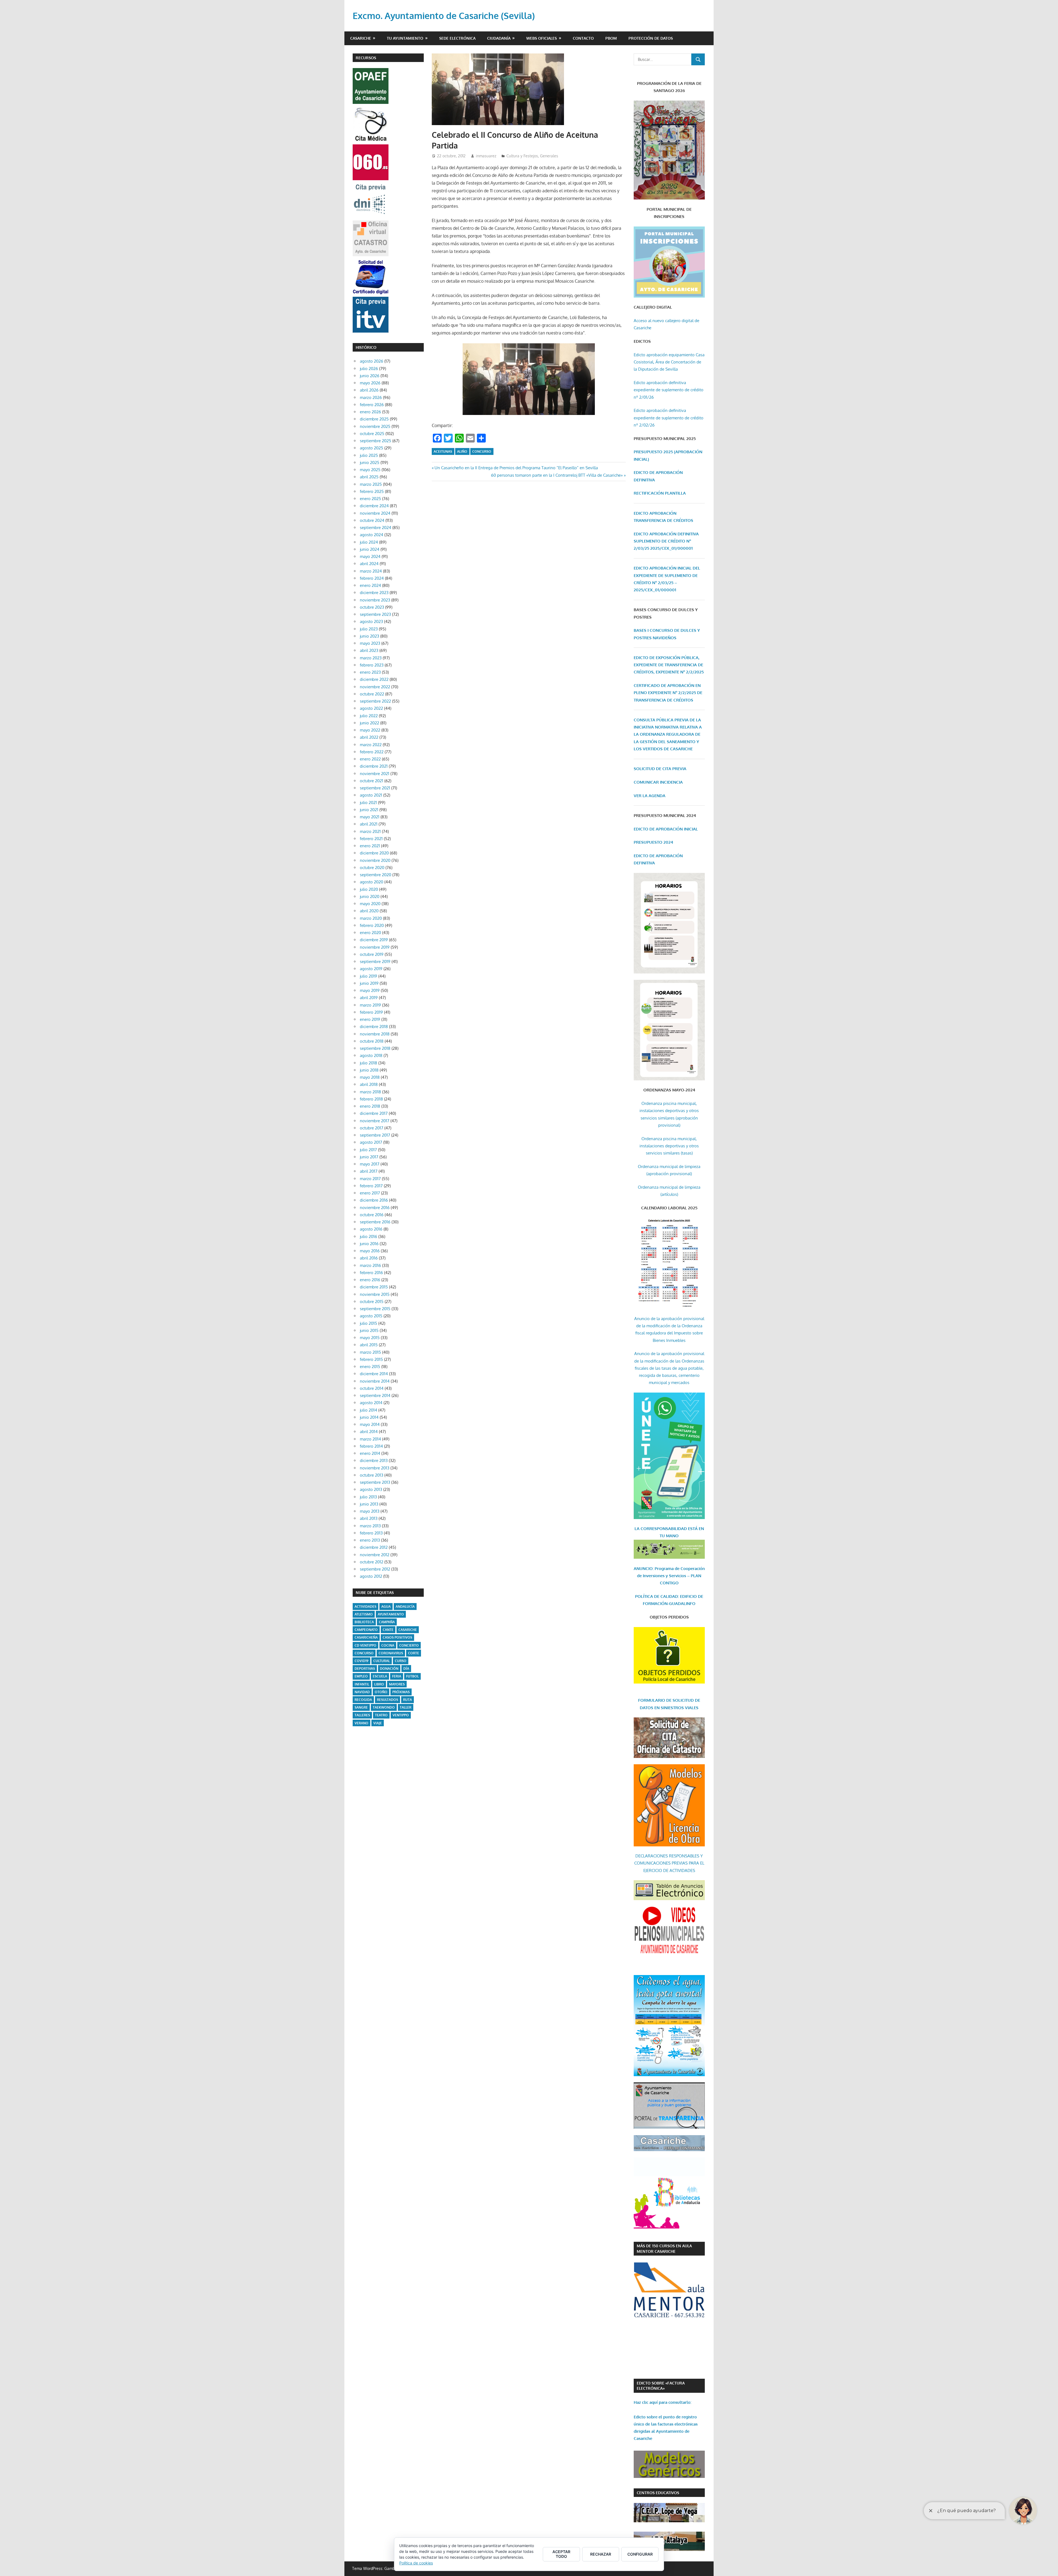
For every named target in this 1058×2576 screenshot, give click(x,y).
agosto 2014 (371, 1403)
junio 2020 (370, 896)
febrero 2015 (371, 1359)
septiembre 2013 (375, 1482)
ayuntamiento (391, 1614)
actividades (365, 1607)
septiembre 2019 (375, 961)
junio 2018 (369, 1070)
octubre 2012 (372, 1562)
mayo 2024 (370, 556)
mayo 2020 (370, 904)
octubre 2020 (372, 868)
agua (386, 1607)
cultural (382, 1661)
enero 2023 (370, 672)
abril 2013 (369, 1518)
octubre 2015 (372, 1302)
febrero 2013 (371, 1533)
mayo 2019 (370, 990)
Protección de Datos (651, 38)
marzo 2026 (371, 397)
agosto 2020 (372, 882)
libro (379, 1684)
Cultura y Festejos (522, 156)
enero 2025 (370, 499)
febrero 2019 (371, 1012)
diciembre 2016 (374, 1200)
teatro (381, 1715)
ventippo (401, 1715)
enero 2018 (370, 1106)
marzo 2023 (371, 658)
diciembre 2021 (374, 766)
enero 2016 (370, 1280)
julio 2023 (369, 629)
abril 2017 (369, 1171)
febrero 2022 (372, 752)
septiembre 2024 (376, 528)
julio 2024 (369, 542)
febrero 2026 (372, 405)
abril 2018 (369, 1084)
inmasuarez (486, 156)
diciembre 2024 (374, 506)
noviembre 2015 (375, 1294)
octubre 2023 (372, 607)
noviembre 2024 (375, 513)
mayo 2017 (370, 1164)
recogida (363, 1700)
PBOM (611, 38)
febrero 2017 (371, 1186)
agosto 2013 (371, 1489)
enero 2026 (370, 412)
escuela (380, 1676)
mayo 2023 (370, 643)
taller (406, 1707)
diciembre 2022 (374, 679)
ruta (407, 1700)
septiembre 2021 (375, 788)
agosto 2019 (371, 969)
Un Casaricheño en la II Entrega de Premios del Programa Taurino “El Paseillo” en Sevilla (516, 468)
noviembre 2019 (375, 947)
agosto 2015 (371, 1316)
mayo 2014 (370, 1424)
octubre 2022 (372, 694)
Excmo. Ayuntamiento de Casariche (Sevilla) (444, 16)
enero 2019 (370, 1019)
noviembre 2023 (375, 600)
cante (388, 1630)
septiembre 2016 (375, 1222)
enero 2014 (370, 1453)
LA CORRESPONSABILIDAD (661, 1529)
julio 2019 (369, 976)
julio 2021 (368, 803)
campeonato (366, 1630)
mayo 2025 (370, 470)
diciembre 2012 (374, 1547)
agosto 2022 (371, 708)
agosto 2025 (372, 448)
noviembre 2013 (375, 1468)
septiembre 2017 (375, 1135)
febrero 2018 (371, 1099)
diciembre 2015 (374, 1287)
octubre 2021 (372, 781)
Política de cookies (416, 2563)
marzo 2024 (371, 571)
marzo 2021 (370, 831)
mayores (397, 1684)
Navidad (362, 1692)
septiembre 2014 (375, 1395)
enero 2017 (370, 1193)
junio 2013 (369, 1504)
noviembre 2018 (375, 1034)
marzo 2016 (370, 1265)
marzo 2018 (370, 1092)
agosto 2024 (372, 535)
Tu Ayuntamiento (405, 38)
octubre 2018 (372, 1041)
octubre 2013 (372, 1475)
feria (397, 1676)
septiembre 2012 (375, 1569)
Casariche (361, 38)
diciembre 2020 (374, 853)
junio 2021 (369, 810)
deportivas (365, 1669)
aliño (462, 451)
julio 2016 (369, 1236)
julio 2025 (369, 455)
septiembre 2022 (375, 701)
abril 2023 (369, 650)
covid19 (361, 1661)
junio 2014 (369, 1417)
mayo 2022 (370, 730)
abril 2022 (369, 737)
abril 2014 (369, 1432)
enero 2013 (370, 1540)
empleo (361, 1676)
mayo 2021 (370, 817)
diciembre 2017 (374, 1113)
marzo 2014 (370, 1439)
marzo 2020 (371, 918)
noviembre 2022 (375, 687)
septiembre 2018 (375, 1048)
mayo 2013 (370, 1511)
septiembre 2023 (375, 614)
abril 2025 (369, 477)
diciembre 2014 (374, 1374)
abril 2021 (369, 824)
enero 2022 (370, 759)
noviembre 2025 (375, 426)
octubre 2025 (372, 434)
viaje (378, 1723)
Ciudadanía (499, 38)
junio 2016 (369, 1244)
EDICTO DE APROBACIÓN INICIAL (666, 829)
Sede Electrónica (457, 38)
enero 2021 (370, 846)
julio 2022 (369, 716)
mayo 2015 (370, 1338)
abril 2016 (369, 1258)
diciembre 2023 (374, 593)
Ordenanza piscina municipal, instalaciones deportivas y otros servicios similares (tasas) (669, 1146)
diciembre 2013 (374, 1460)
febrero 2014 (371, 1446)
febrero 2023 (372, 665)
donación (389, 1669)
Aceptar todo (561, 2554)
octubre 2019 (372, 954)
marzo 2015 (370, 1352)
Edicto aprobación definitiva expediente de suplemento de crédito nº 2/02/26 (669, 418)
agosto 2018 (371, 1055)
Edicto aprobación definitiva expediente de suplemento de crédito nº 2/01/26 (669, 390)
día (406, 1669)
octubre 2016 (372, 1215)
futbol (412, 1676)
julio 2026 (369, 369)
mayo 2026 (370, 383)
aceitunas (443, 451)
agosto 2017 (371, 1142)
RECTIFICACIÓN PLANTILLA (660, 493)
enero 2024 (370, 585)
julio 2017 (368, 1150)
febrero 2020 (372, 925)
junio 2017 (369, 1157)
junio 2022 (369, 723)
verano (361, 1723)
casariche (408, 1630)
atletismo (364, 1614)
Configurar (640, 2554)
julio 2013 (368, 1497)
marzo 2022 (371, 745)
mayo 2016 (370, 1251)
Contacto (583, 38)
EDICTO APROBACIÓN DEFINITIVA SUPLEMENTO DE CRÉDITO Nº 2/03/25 (666, 541)
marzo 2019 (370, 1005)
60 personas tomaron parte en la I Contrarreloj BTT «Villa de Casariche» (557, 475)
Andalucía (405, 1607)
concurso (482, 451)
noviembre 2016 (375, 1208)
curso (401, 1661)
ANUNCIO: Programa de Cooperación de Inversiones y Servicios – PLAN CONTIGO (669, 1576)
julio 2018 (369, 1063)
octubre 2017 (372, 1128)
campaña (387, 1622)
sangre (361, 1707)
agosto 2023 (371, 621)
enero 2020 (370, 933)
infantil (362, 1684)
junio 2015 (369, 1330)
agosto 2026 (372, 361)
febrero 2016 (371, 1273)
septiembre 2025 (376, 441)
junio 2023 (369, 636)
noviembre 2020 (375, 860)
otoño (381, 1692)
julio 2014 (369, 1410)
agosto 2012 (371, 1576)
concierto (409, 1645)
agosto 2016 (371, 1229)
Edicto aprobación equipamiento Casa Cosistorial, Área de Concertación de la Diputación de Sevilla (669, 362)
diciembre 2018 (374, 1027)
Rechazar (601, 2554)
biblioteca (364, 1622)
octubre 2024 (372, 520)
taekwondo (384, 1707)
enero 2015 (370, 1367)
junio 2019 (369, 983)
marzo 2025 (371, 484)
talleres (362, 1715)
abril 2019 (369, 998)
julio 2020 (369, 889)
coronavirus (391, 1653)
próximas (401, 1692)
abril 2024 (369, 564)
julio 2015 (369, 1323)
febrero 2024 (372, 578)
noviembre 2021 (375, 774)
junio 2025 (370, 462)
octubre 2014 (372, 1388)
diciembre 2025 (374, 419)
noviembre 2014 (375, 1381)
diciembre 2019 (374, 940)
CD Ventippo (365, 1645)
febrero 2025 (372, 491)
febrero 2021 (371, 839)
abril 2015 (369, 1345)
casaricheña (366, 1637)
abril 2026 (369, 390)
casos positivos (397, 1637)
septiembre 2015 (375, 1309)
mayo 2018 (370, 1077)
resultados (388, 1700)
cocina (388, 1645)
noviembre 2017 (375, 1121)
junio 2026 (370, 376)
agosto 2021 (371, 795)
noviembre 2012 (375, 1555)
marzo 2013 (370, 1526)
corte (414, 1653)
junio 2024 (370, 549)
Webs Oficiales (542, 38)
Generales (549, 156)
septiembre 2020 (376, 875)
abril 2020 (369, 911)
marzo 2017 (370, 1179)
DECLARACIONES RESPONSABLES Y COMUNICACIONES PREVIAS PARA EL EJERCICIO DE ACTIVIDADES (669, 1863)
